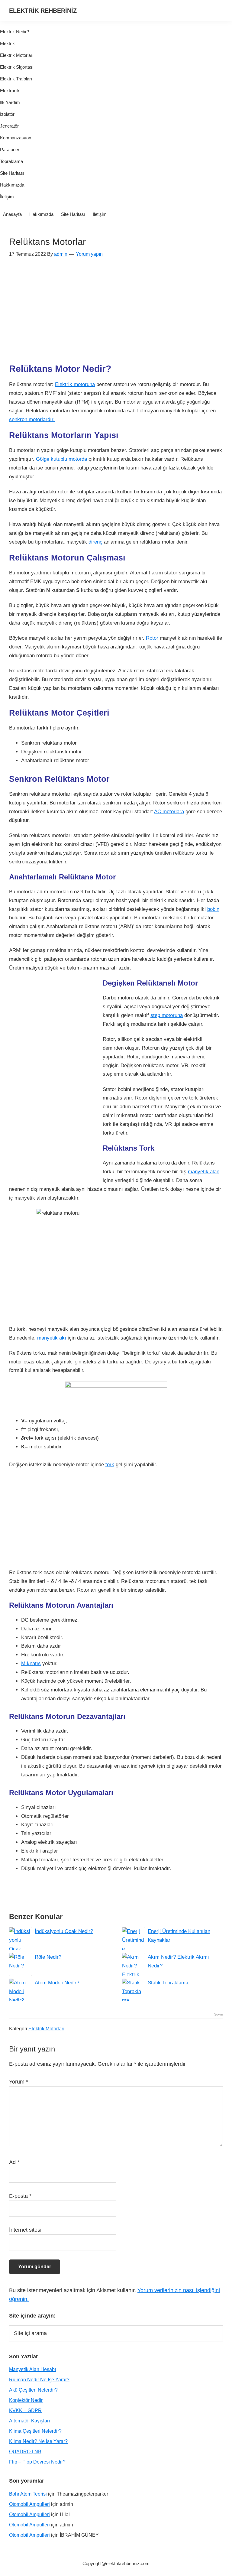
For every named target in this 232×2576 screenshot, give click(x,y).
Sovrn (219, 2014)
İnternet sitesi (25, 2230)
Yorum (19, 2082)
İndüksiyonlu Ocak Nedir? (64, 1931)
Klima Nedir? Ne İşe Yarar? (38, 2441)
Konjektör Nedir (26, 2400)
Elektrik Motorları (46, 2029)
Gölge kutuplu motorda (61, 459)
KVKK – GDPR (25, 2410)
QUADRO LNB (25, 2452)
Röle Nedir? (48, 1957)
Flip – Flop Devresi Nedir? (37, 2462)
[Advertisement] (116, 314)
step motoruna (167, 1015)
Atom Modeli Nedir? (57, 1983)
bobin (213, 909)
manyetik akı (52, 1338)
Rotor (152, 638)
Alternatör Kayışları (29, 2421)
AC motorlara (169, 812)
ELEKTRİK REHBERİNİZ (43, 11)
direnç (95, 542)
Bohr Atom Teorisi (28, 2494)
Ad (14, 2162)
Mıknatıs (31, 1663)
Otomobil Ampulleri (29, 2504)
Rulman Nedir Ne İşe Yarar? (39, 2380)
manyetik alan (204, 1172)
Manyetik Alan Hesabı (32, 2369)
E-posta (20, 2196)
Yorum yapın (89, 254)
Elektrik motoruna (75, 384)
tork (110, 1465)
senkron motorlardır (32, 419)
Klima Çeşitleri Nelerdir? (35, 2431)
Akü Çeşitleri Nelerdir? (33, 2390)
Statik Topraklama (168, 1983)
